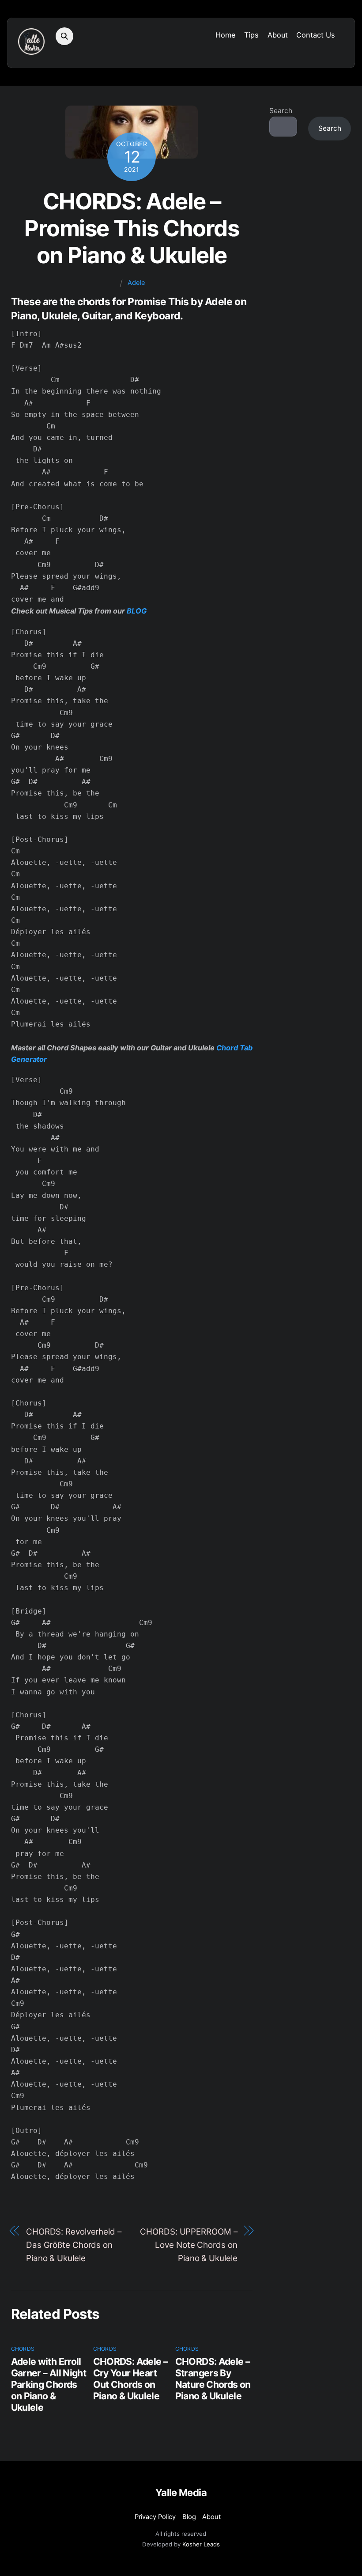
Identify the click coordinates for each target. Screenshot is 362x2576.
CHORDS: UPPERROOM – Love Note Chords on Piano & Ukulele (189, 2245)
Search (281, 111)
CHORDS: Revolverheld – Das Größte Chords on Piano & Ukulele (74, 2245)
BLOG (137, 611)
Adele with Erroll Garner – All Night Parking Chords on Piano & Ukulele (49, 2384)
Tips (251, 35)
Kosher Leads (201, 2544)
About (278, 35)
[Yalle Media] (31, 50)
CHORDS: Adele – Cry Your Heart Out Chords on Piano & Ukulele (130, 2379)
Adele (136, 283)
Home (226, 35)
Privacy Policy (155, 2517)
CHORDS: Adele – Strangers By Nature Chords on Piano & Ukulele (213, 2379)
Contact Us (316, 35)
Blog (189, 2517)
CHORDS (23, 2349)
